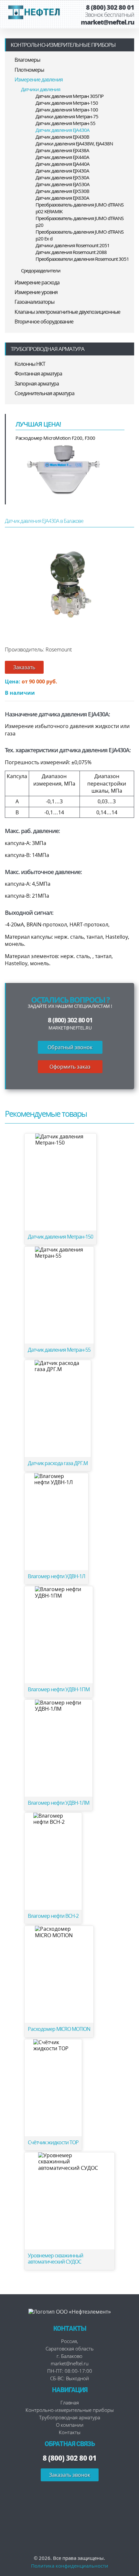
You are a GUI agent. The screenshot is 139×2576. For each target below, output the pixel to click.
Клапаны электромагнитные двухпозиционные (67, 312)
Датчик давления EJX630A (62, 198)
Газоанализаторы (34, 302)
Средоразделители (41, 270)
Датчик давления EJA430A (63, 130)
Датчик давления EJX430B (62, 137)
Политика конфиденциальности (70, 2566)
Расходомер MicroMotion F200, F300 (55, 438)
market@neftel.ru (107, 22)
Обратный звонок (70, 1047)
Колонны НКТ (30, 364)
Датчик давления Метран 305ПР (69, 96)
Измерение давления (39, 79)
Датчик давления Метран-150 (67, 103)
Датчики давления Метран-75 (67, 116)
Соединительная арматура (44, 393)
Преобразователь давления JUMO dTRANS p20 (80, 222)
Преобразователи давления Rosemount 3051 (82, 259)
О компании (70, 2425)
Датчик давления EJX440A (62, 157)
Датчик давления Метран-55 (65, 123)
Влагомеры (27, 60)
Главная (70, 2402)
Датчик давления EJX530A (62, 177)
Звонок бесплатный (110, 15)
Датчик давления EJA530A (63, 184)
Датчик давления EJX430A (62, 171)
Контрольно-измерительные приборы (63, 45)
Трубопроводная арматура (48, 349)
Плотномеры (29, 70)
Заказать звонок (70, 2475)
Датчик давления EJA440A (63, 164)
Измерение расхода (37, 282)
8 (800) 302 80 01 (110, 7)
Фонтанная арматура (38, 374)
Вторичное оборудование (44, 322)
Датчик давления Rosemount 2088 (71, 252)
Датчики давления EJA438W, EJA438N (74, 143)
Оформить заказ (70, 1067)
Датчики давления (41, 89)
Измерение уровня (36, 292)
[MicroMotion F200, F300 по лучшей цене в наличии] (64, 469)
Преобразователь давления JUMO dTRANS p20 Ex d (80, 235)
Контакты (70, 2432)
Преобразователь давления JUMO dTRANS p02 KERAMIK (80, 208)
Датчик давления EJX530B (62, 191)
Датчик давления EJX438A (62, 150)
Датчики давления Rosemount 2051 (73, 245)
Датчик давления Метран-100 (67, 110)
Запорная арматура (37, 384)
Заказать (24, 667)
